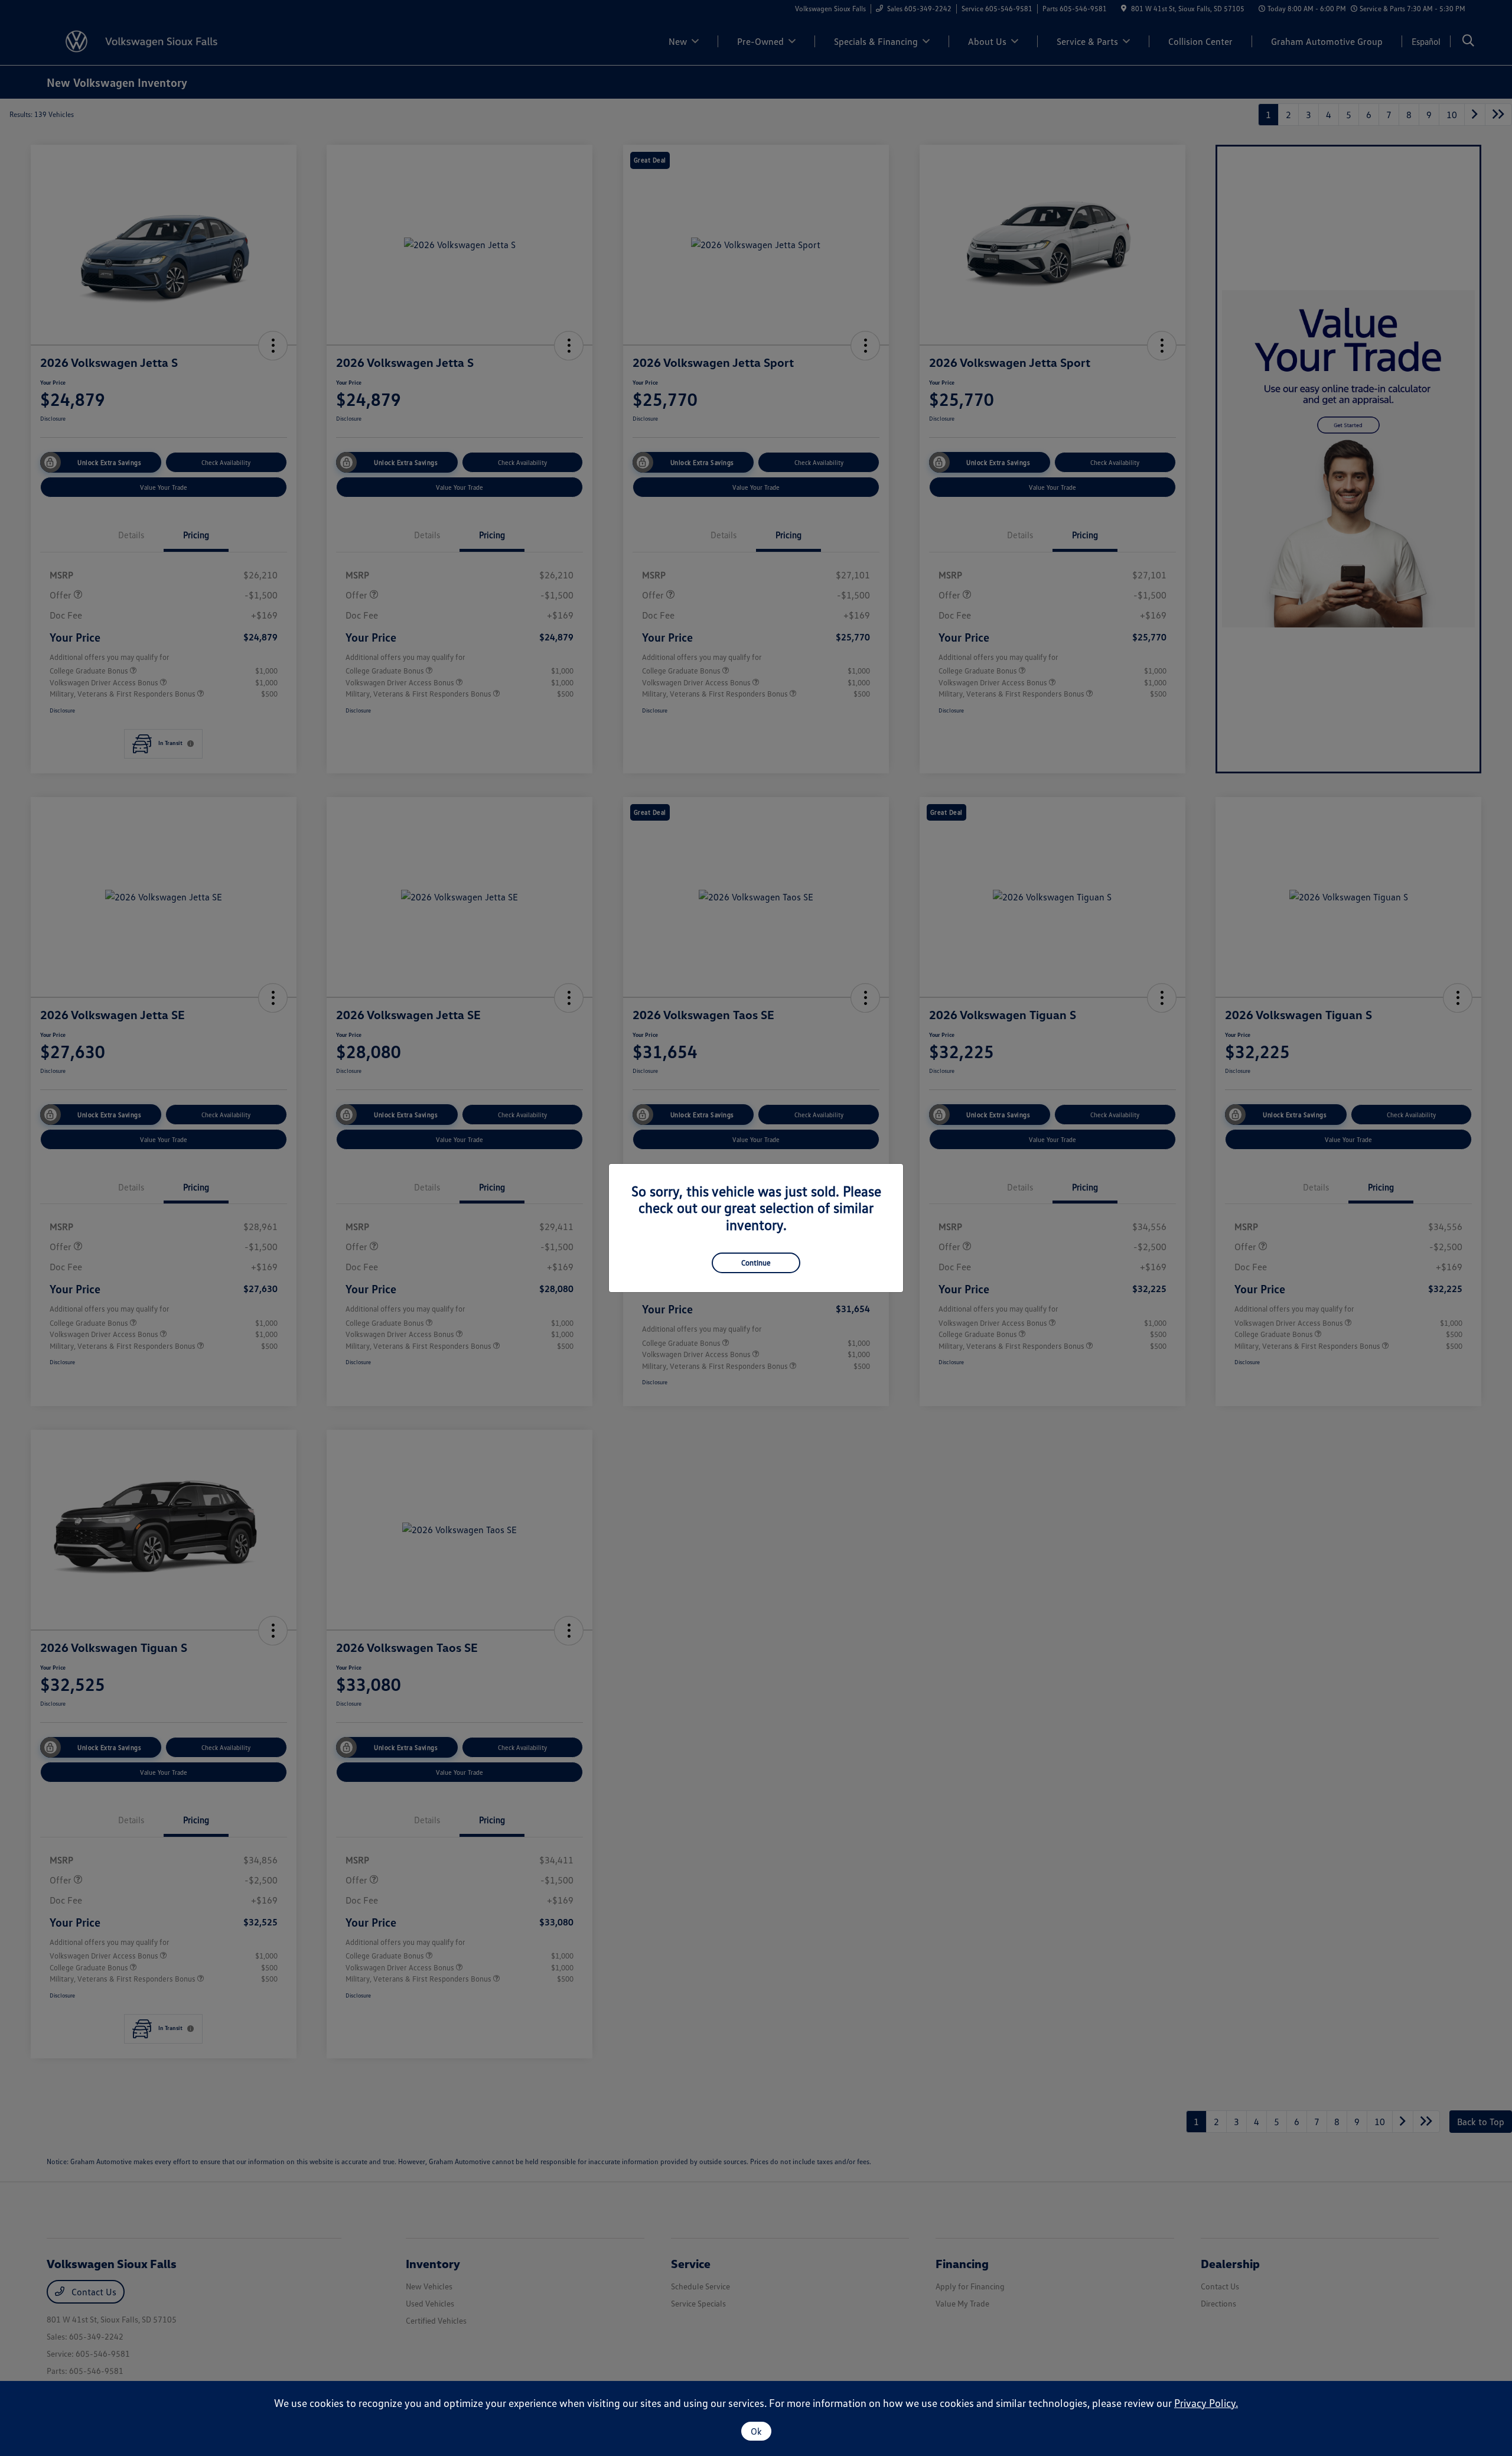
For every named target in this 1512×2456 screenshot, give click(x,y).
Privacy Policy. (1206, 2403)
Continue (756, 1263)
